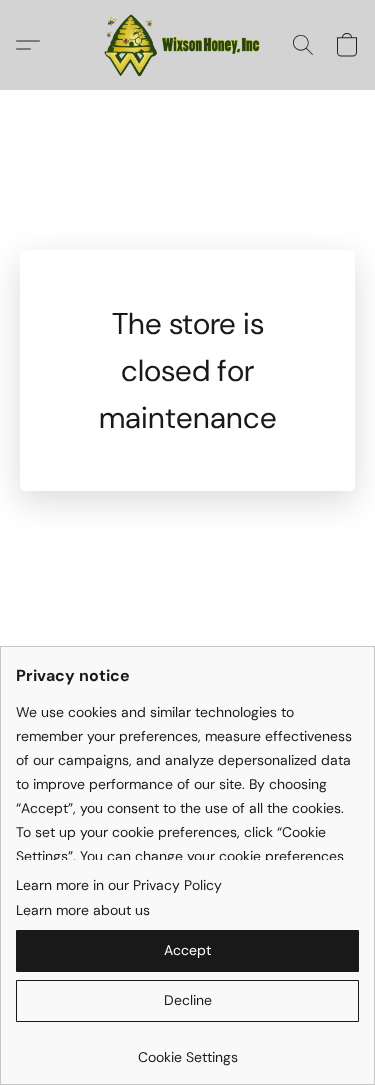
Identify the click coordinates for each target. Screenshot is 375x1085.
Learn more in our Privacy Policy (119, 885)
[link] (187, 1049)
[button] (188, 45)
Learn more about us (83, 910)
